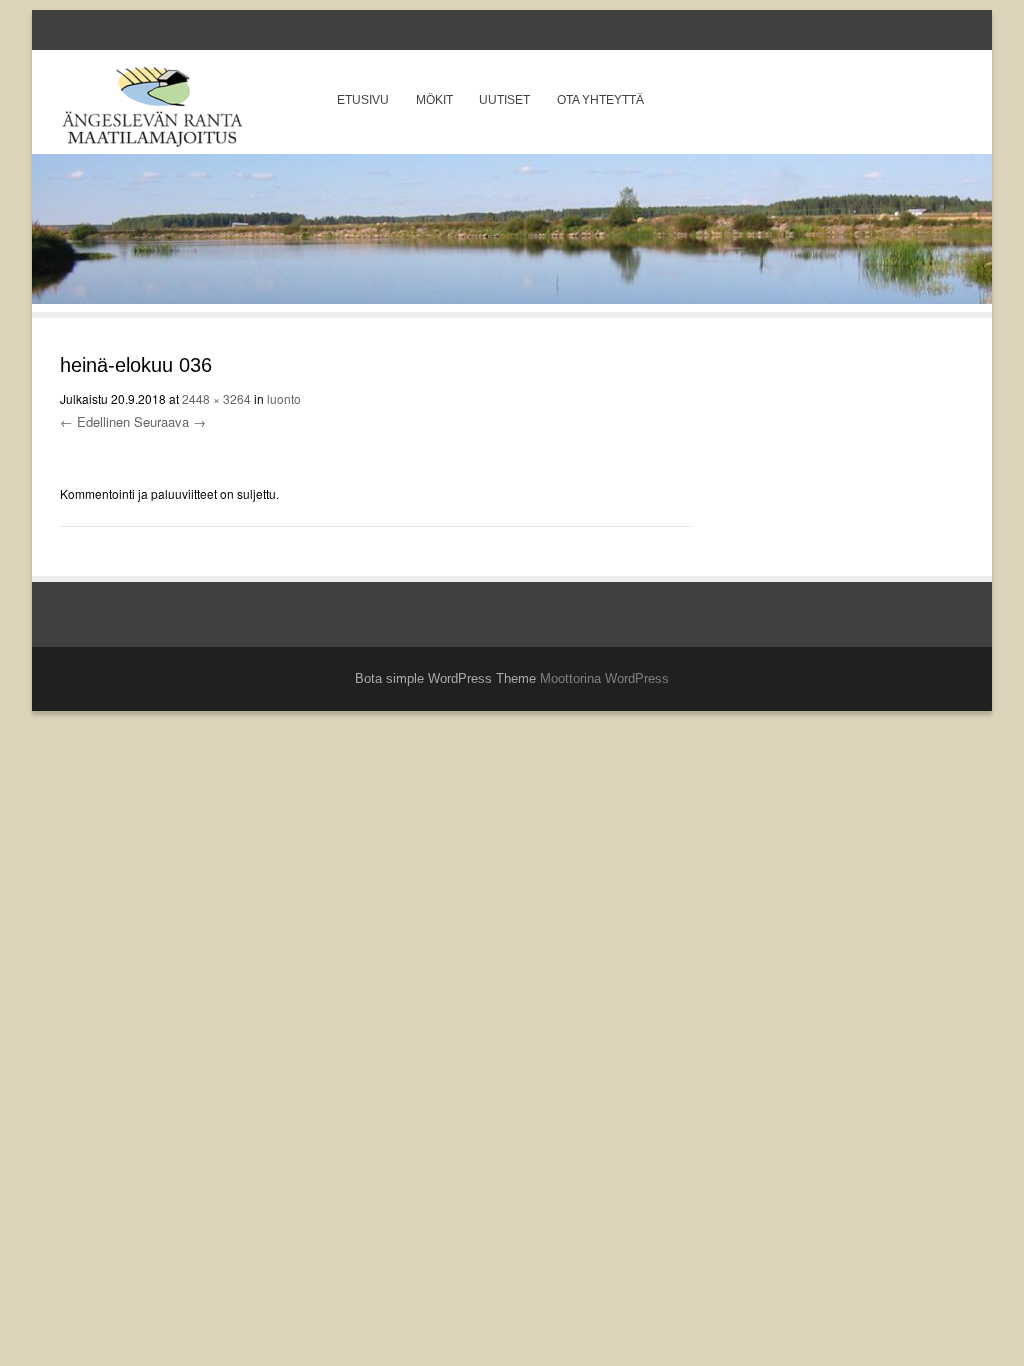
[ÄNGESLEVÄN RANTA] (152, 110)
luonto (284, 398)
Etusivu (363, 100)
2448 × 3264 (216, 398)
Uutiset (504, 100)
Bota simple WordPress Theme (445, 678)
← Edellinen (95, 421)
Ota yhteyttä (600, 100)
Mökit (434, 100)
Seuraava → (170, 421)
